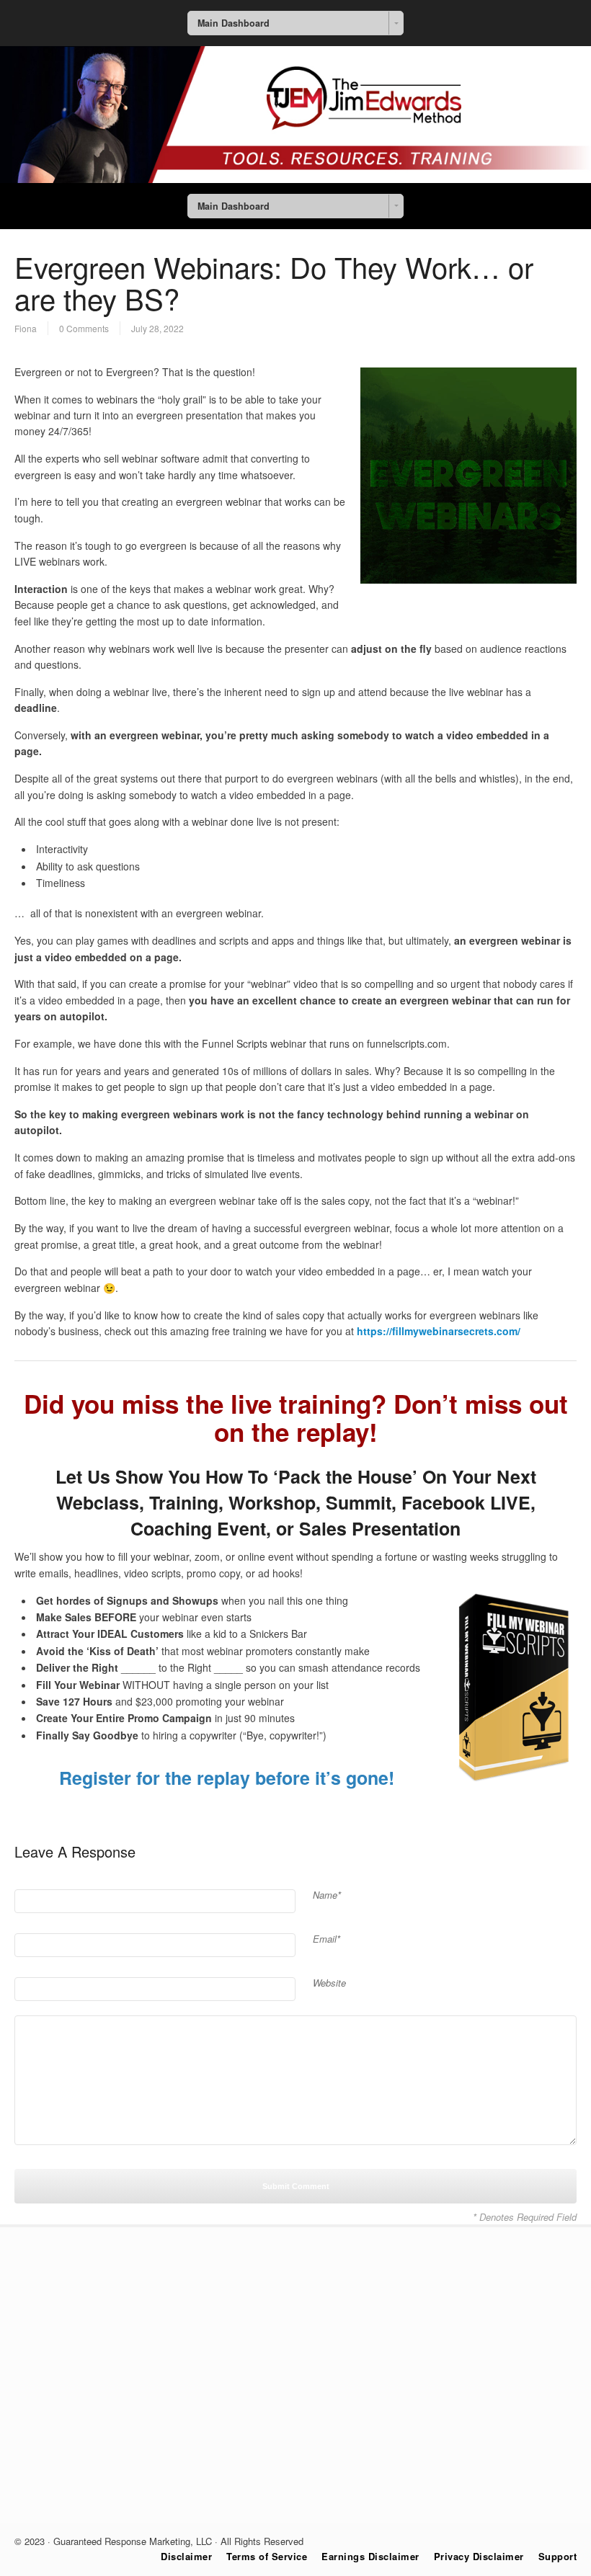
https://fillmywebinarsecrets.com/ (439, 1331)
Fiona (26, 328)
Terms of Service (267, 2556)
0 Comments (84, 328)
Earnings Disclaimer (370, 2556)
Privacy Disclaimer (479, 2556)
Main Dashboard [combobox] (234, 23)
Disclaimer (186, 2556)
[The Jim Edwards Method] (295, 179)
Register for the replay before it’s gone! (227, 1778)
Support (558, 2556)
